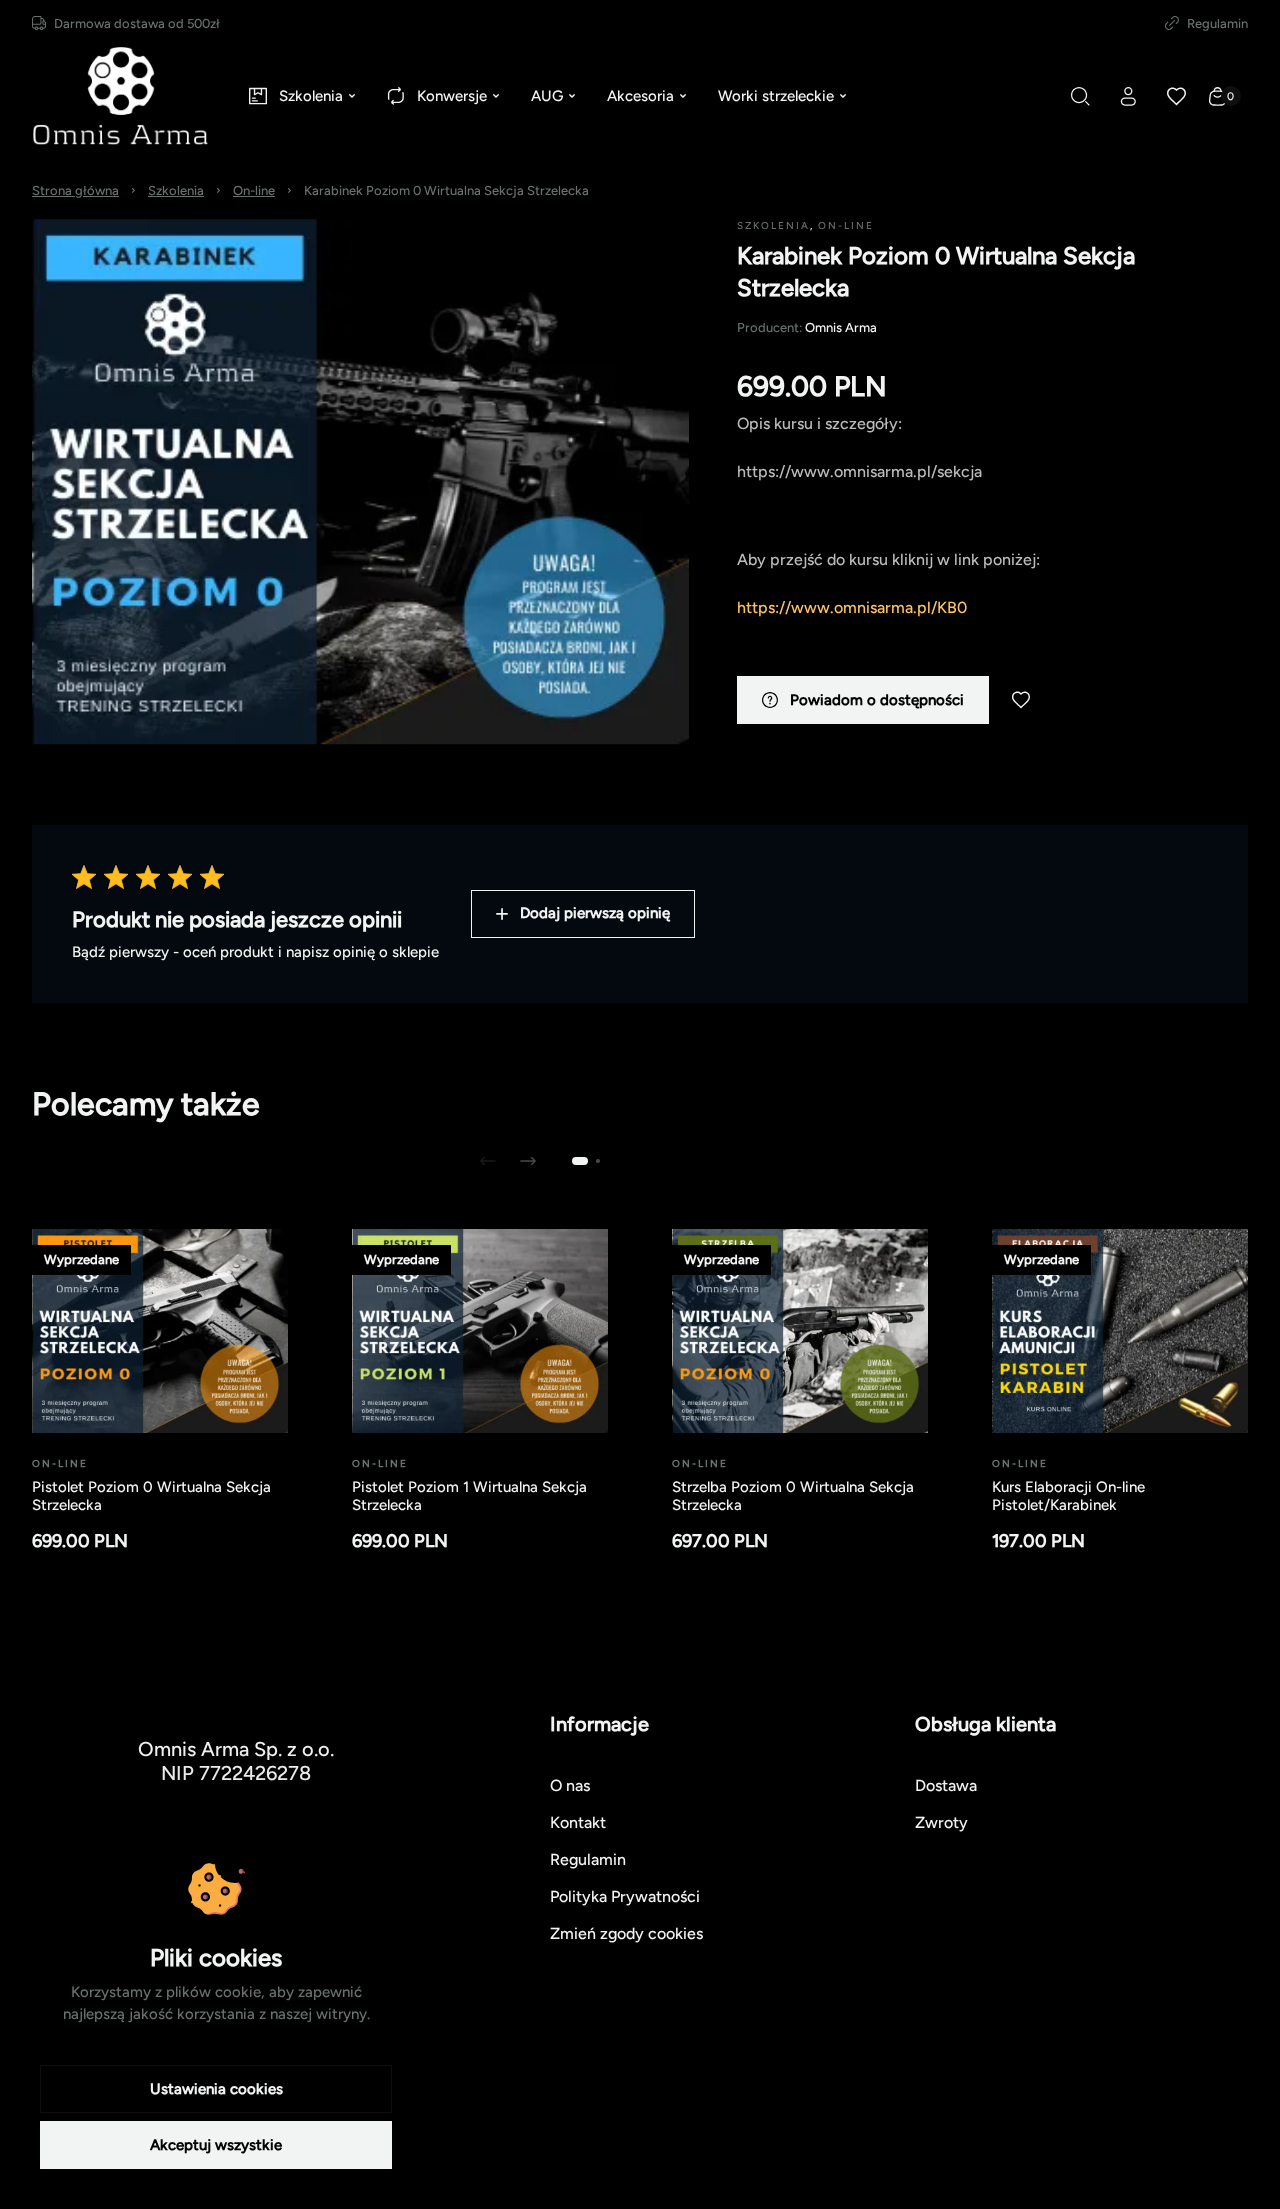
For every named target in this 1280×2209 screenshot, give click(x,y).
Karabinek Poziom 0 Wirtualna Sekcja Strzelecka (446, 190)
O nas (570, 1785)
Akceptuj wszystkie (216, 2145)
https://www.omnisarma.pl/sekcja (859, 471)
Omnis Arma (841, 327)
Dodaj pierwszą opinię (595, 913)
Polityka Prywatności (625, 1896)
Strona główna (75, 190)
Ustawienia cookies (216, 2089)
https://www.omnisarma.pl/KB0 (852, 607)
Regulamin (1217, 23)
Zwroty (941, 1822)
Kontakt (578, 1822)
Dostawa (946, 1785)
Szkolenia (176, 190)
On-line (254, 190)
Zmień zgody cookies (626, 1933)
